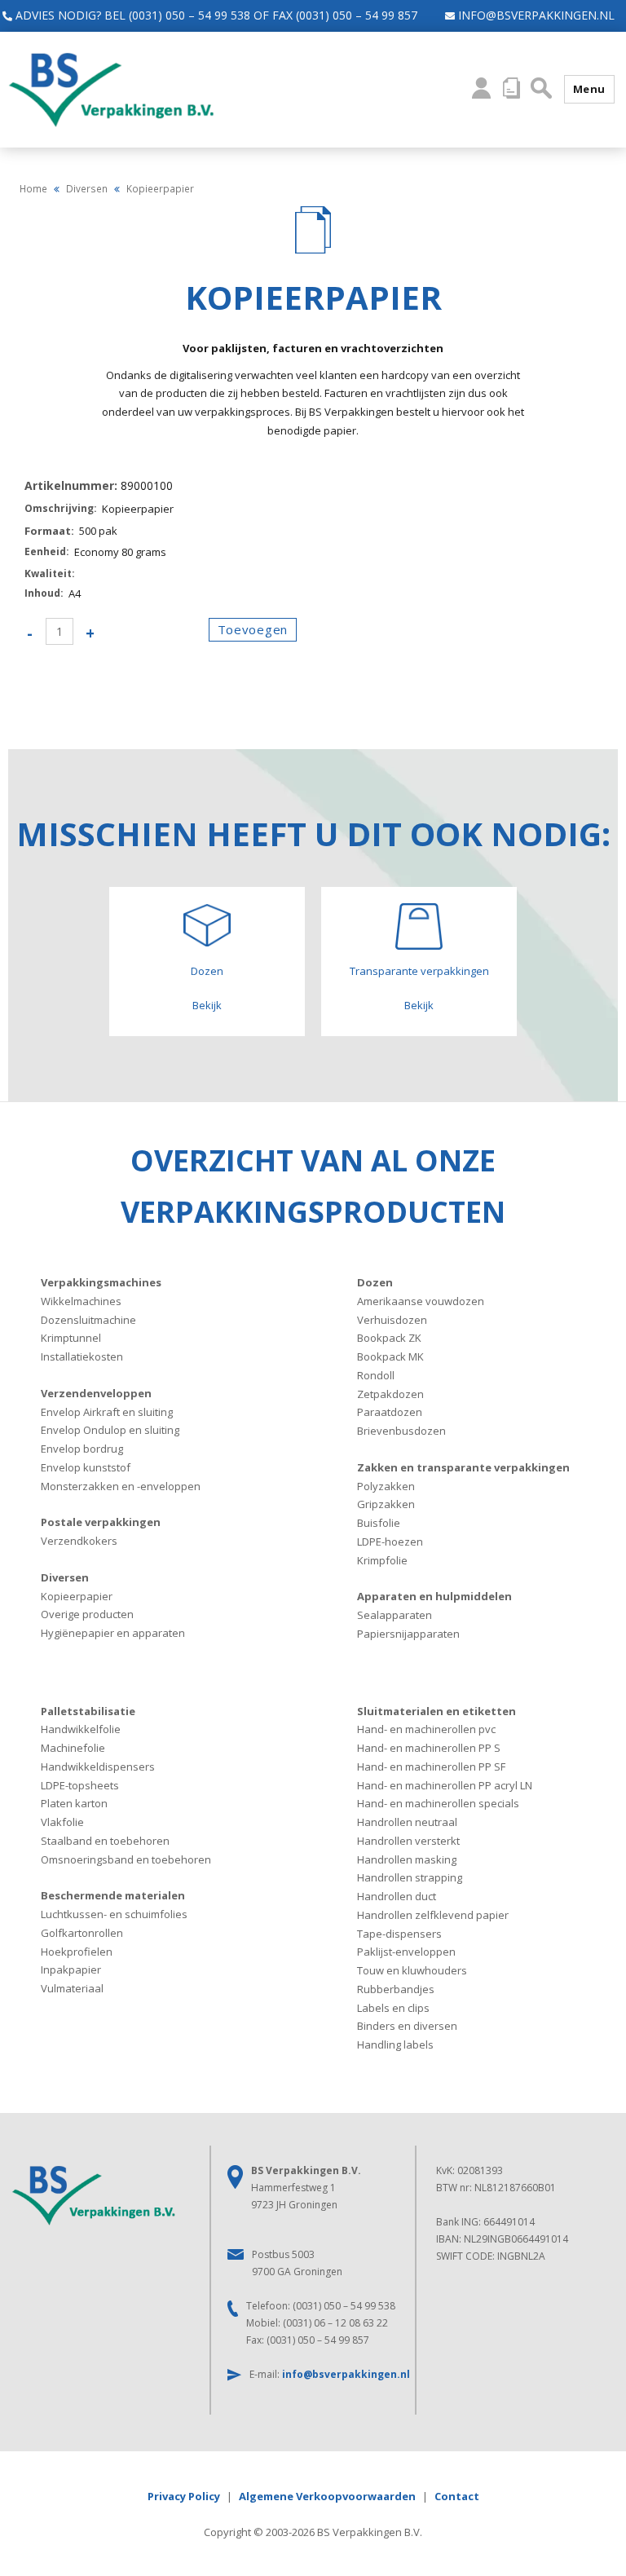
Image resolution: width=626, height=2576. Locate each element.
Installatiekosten (82, 1356)
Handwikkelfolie (81, 1729)
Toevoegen (253, 629)
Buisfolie (379, 1523)
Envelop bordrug (82, 1449)
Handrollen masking (407, 1859)
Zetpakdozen (390, 1394)
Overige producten (87, 1614)
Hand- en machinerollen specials (438, 1803)
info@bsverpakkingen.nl (535, 15)
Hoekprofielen (77, 1952)
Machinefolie (73, 1748)
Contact (457, 2496)
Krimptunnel (71, 1338)
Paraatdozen (390, 1412)
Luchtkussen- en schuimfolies (114, 1914)
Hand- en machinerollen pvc (426, 1729)
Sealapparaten (395, 1615)
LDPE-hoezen (390, 1542)
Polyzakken (386, 1486)
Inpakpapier (71, 1969)
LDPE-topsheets (80, 1785)
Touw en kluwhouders (412, 1970)
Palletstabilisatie (88, 1711)
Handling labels (395, 2044)
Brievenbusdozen (401, 1431)
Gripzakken (386, 1504)
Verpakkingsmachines (101, 1282)
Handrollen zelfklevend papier (433, 1915)
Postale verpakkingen (101, 1522)
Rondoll (376, 1375)
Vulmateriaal (72, 1988)
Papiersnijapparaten (408, 1634)
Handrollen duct (397, 1896)
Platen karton (74, 1803)
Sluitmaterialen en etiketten (436, 1711)
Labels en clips (393, 2008)
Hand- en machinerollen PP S (429, 1748)
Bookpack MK (390, 1356)
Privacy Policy (184, 2496)
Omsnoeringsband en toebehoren (126, 1859)
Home (33, 188)
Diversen (87, 188)
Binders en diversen (407, 2026)
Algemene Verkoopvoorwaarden (327, 2496)
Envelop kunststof (86, 1467)
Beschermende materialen (113, 1895)
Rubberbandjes (396, 1989)
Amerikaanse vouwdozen (421, 1301)
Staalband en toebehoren (105, 1841)
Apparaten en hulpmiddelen (434, 1596)
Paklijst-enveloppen (406, 1952)
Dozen (375, 1282)
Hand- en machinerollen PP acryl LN (445, 1785)
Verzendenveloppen (96, 1393)
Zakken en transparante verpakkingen (463, 1467)
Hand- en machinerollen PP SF (431, 1767)
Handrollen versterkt (408, 1841)
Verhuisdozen (392, 1320)
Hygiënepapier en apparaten (113, 1633)
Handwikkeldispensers (98, 1767)
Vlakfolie (62, 1822)
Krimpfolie (382, 1560)
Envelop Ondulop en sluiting (110, 1430)
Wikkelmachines (81, 1301)
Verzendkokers (79, 1541)
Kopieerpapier (77, 1596)
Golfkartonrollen (82, 1933)
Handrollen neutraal (407, 1822)
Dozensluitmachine (88, 1320)
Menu (589, 89)
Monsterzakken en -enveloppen (121, 1486)
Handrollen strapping (410, 1877)
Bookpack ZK (389, 1338)
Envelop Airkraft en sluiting (107, 1412)
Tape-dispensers (399, 1934)
